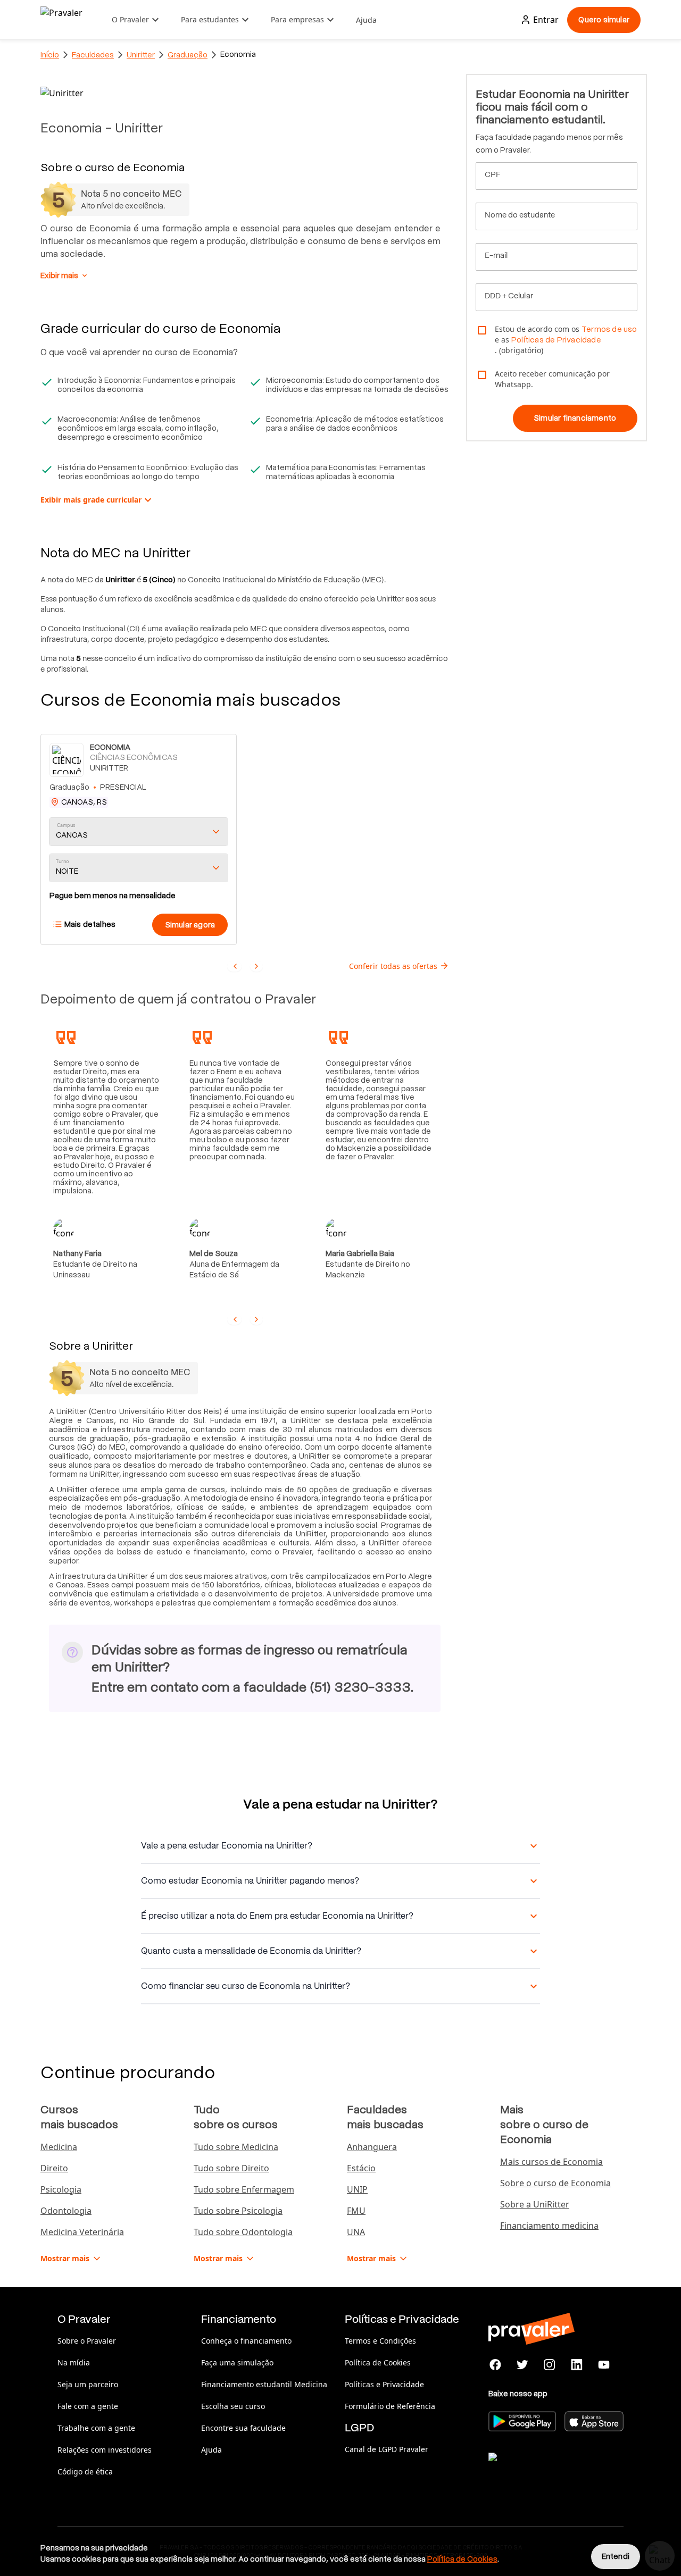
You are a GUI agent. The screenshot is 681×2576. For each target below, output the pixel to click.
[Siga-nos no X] (523, 2365)
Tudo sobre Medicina (236, 2147)
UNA (356, 2232)
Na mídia (74, 2362)
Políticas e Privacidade (384, 2384)
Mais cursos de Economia (551, 2162)
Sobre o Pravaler (87, 2341)
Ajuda (366, 20)
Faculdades (93, 55)
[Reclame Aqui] (542, 2470)
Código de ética (85, 2472)
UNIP (357, 2189)
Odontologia (66, 2211)
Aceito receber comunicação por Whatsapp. (552, 379)
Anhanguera (372, 2147)
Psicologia (61, 2189)
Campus (66, 825)
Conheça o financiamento (246, 2341)
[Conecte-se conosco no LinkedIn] (576, 2365)
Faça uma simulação (237, 2362)
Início (50, 55)
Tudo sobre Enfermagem (244, 2189)
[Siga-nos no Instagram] (550, 2365)
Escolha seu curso (233, 2406)
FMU (356, 2211)
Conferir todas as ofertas (393, 966)
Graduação (188, 55)
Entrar (546, 20)
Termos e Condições (380, 2341)
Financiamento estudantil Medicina (264, 2384)
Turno (62, 861)
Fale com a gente (88, 2406)
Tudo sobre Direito (231, 2168)
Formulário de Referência (390, 2406)
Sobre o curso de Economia (555, 2183)
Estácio (361, 2168)
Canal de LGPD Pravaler (387, 2449)
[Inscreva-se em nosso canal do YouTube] (604, 2365)
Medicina (59, 2147)
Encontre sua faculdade (243, 2428)
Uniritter (141, 55)
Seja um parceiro (88, 2384)
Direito (54, 2168)
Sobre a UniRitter (535, 2204)
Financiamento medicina (549, 2226)
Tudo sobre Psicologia (238, 2211)
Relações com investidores (105, 2450)
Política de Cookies (378, 2362)
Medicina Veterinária (82, 2232)
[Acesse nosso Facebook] (496, 2365)
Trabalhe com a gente (96, 2428)
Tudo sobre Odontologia (243, 2232)
